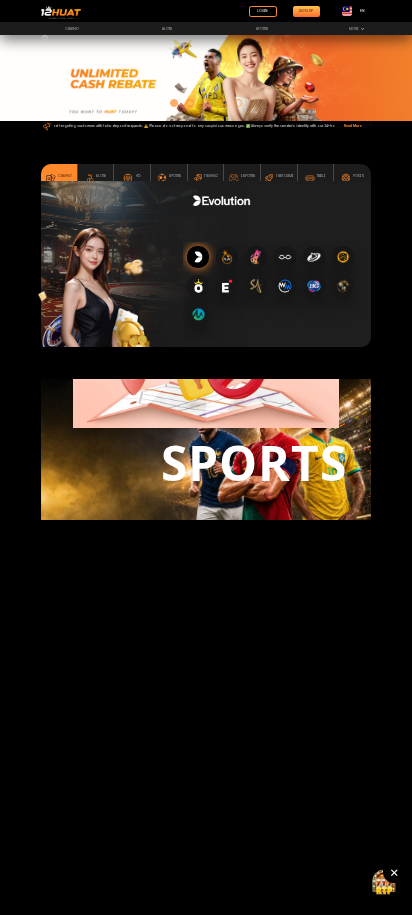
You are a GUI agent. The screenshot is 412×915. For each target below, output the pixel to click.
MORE (355, 28)
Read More (353, 125)
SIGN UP (306, 11)
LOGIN (262, 10)
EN (362, 10)
